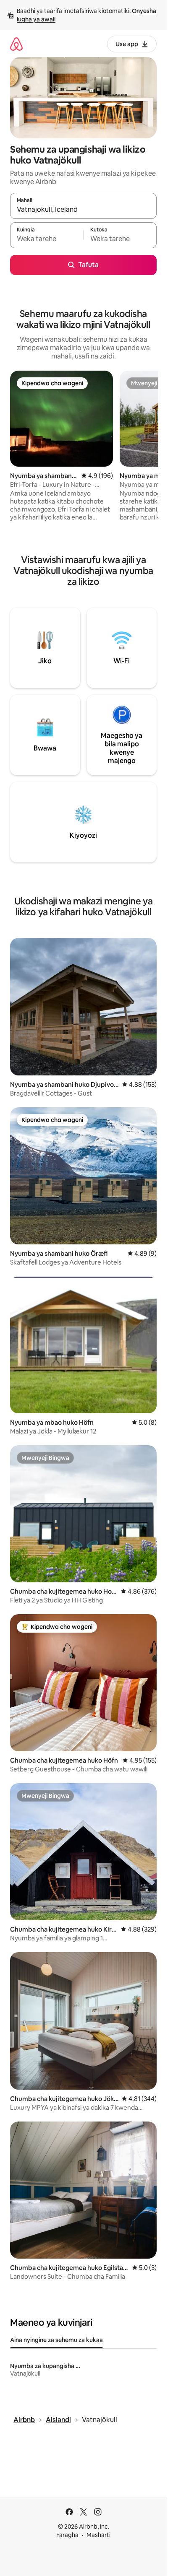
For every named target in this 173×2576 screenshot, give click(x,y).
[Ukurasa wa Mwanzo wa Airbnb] (16, 44)
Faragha (67, 2535)
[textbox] (47, 239)
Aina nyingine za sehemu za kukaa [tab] (56, 2340)
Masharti (98, 2535)
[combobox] (83, 210)
